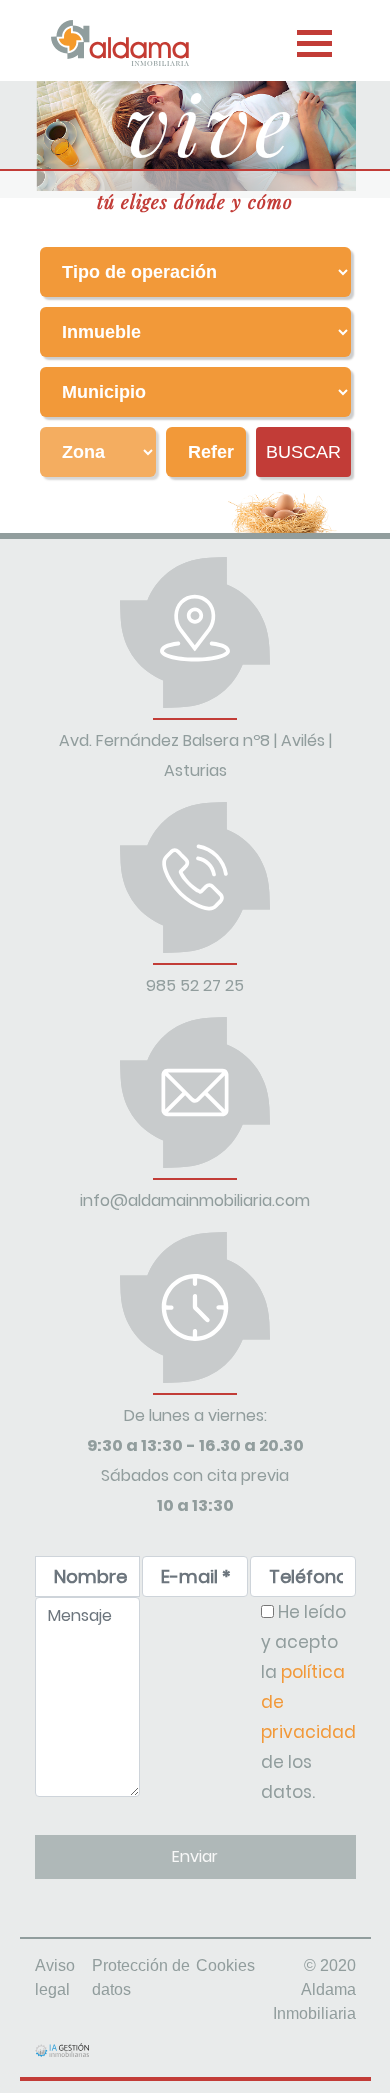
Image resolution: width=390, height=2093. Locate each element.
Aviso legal (55, 1977)
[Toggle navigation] (312, 39)
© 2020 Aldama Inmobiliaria (314, 1989)
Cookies (225, 1965)
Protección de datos (141, 1977)
